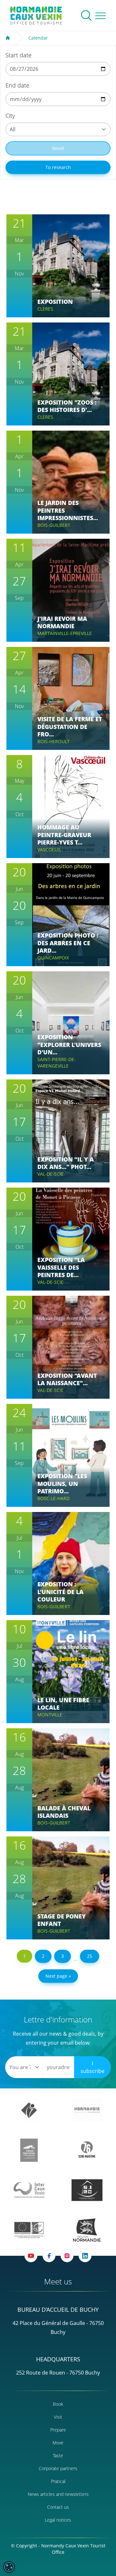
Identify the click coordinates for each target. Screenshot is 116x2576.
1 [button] (24, 1956)
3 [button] (63, 1956)
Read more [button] (71, 286)
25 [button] (90, 1956)
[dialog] (9, 2567)
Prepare (58, 2430)
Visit (58, 2417)
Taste (58, 2455)
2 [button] (43, 1956)
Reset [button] (58, 148)
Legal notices (58, 2520)
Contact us (58, 2507)
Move (58, 2443)
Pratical (58, 2481)
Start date (19, 55)
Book (58, 2404)
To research (58, 167)
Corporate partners (58, 2468)
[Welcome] (8, 38)
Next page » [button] (58, 1976)
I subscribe (92, 2067)
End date (17, 85)
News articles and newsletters (58, 2494)
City (10, 116)
